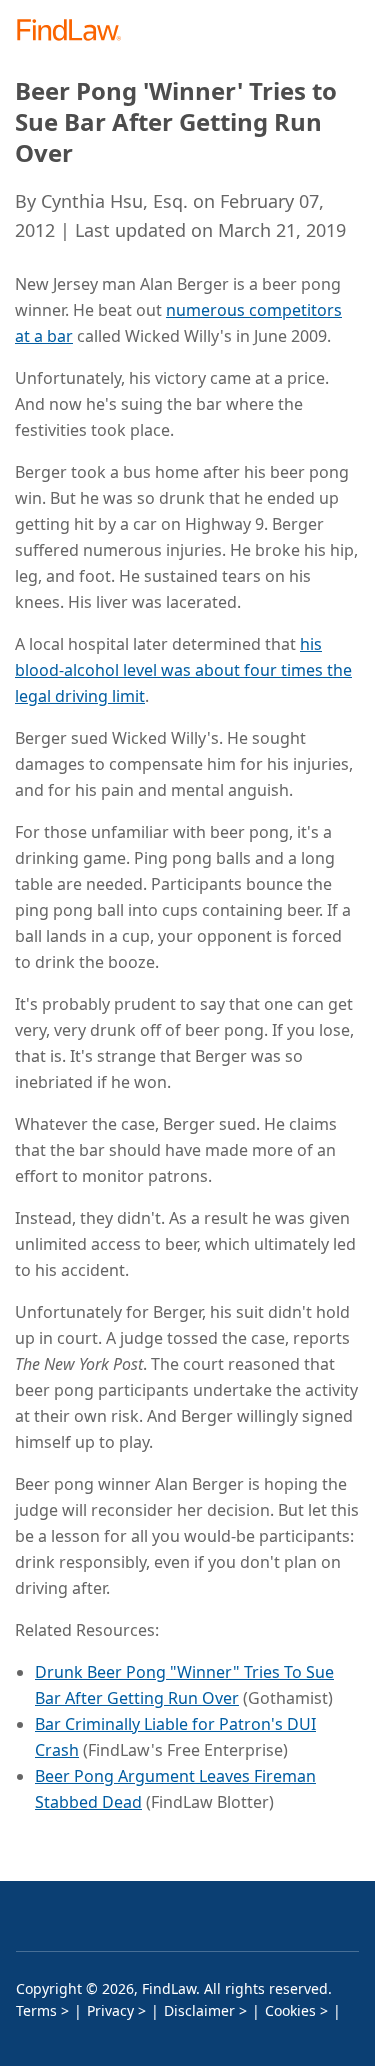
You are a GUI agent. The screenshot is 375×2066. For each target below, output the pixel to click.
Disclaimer (199, 2010)
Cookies (290, 2010)
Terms (36, 2010)
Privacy (110, 2010)
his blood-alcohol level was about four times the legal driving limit (183, 670)
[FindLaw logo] (75, 31)
